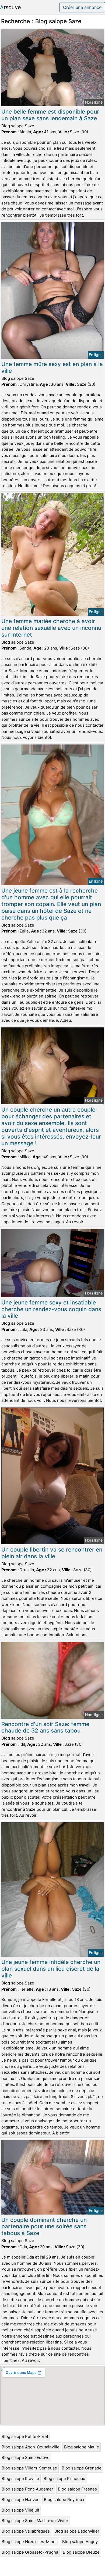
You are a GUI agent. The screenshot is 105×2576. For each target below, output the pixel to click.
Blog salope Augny (80, 2542)
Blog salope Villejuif (20, 2510)
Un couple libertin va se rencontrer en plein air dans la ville (52, 1553)
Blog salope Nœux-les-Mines (30, 2542)
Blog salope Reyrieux (64, 2500)
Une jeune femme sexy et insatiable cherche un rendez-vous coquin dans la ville (51, 1309)
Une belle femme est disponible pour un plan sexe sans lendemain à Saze (50, 115)
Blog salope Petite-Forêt (25, 2436)
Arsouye (10, 7)
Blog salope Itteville (20, 2478)
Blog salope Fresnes (77, 2489)
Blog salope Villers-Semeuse (29, 2468)
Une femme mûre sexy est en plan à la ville (52, 367)
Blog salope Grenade (82, 2468)
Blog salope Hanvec (20, 2500)
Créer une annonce (82, 7)
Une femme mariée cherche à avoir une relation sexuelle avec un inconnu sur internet (51, 628)
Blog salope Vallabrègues (26, 2531)
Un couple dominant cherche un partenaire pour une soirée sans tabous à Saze (44, 2227)
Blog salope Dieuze (81, 2552)
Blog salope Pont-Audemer (27, 2489)
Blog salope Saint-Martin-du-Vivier (35, 2521)
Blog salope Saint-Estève (26, 2457)
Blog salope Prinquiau (64, 2478)
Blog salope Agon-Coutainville (31, 2447)
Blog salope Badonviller (77, 2531)
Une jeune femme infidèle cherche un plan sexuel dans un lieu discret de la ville (51, 1969)
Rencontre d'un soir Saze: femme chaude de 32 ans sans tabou (45, 1727)
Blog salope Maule (82, 2447)
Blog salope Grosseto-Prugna (30, 2552)
